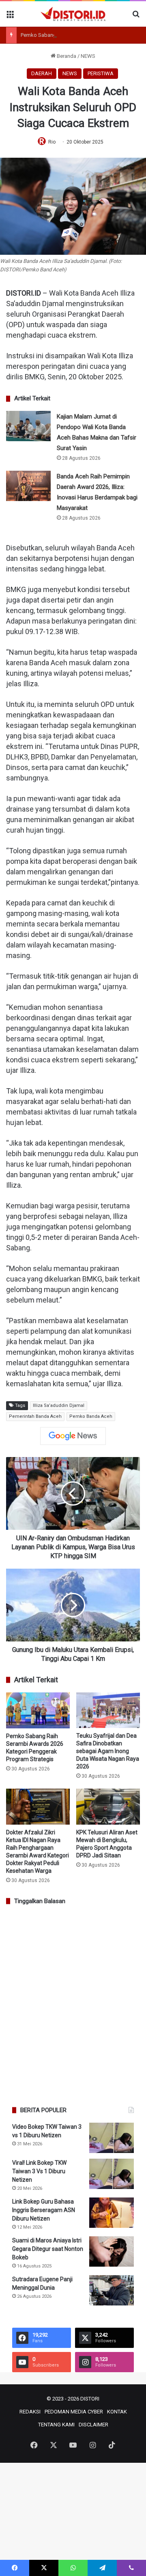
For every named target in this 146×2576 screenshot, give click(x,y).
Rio (52, 142)
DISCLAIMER (93, 2425)
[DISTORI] (73, 14)
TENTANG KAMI (56, 2425)
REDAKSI (30, 2412)
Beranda (66, 56)
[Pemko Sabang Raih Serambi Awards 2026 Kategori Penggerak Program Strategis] (38, 1710)
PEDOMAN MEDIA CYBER (74, 2412)
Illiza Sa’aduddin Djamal (59, 1405)
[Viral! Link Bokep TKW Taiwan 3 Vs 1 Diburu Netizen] (112, 2174)
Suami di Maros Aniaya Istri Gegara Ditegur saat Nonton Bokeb (48, 2249)
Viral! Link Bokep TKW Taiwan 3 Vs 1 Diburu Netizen (39, 2171)
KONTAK (117, 2412)
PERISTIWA (101, 73)
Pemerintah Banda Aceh (35, 1416)
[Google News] (73, 1436)
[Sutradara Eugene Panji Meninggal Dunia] (112, 2290)
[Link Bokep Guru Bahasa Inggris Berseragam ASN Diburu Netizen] (112, 2213)
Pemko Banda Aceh (91, 1416)
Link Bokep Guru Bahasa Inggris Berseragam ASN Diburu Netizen (44, 2210)
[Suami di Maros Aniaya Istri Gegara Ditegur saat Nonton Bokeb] (112, 2251)
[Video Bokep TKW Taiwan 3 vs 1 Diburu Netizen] (112, 2138)
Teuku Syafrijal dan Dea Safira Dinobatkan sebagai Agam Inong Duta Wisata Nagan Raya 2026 (108, 1751)
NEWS (88, 56)
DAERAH (42, 73)
